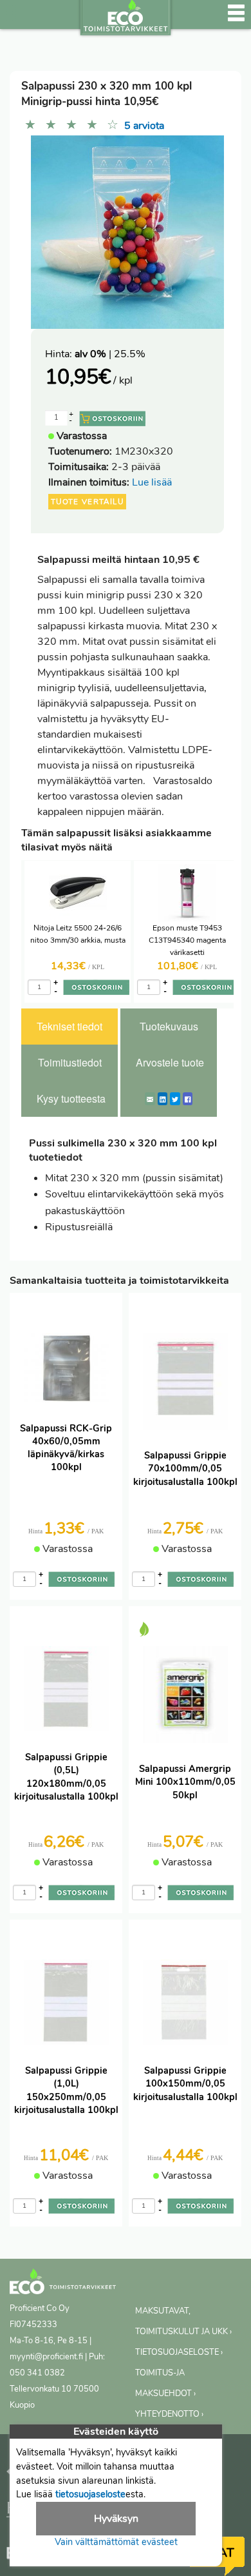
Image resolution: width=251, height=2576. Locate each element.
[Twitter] (175, 1099)
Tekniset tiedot (70, 1026)
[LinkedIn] (163, 1099)
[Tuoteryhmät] (17, 19)
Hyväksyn (116, 2519)
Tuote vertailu (87, 502)
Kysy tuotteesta (71, 1098)
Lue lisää (152, 482)
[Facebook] (188, 1099)
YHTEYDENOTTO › (169, 2414)
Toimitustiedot (70, 1062)
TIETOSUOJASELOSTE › (179, 2352)
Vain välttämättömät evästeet (116, 2542)
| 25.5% (110, 354)
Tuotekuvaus (169, 1026)
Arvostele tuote (170, 1062)
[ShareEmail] (150, 1099)
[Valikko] (236, 19)
